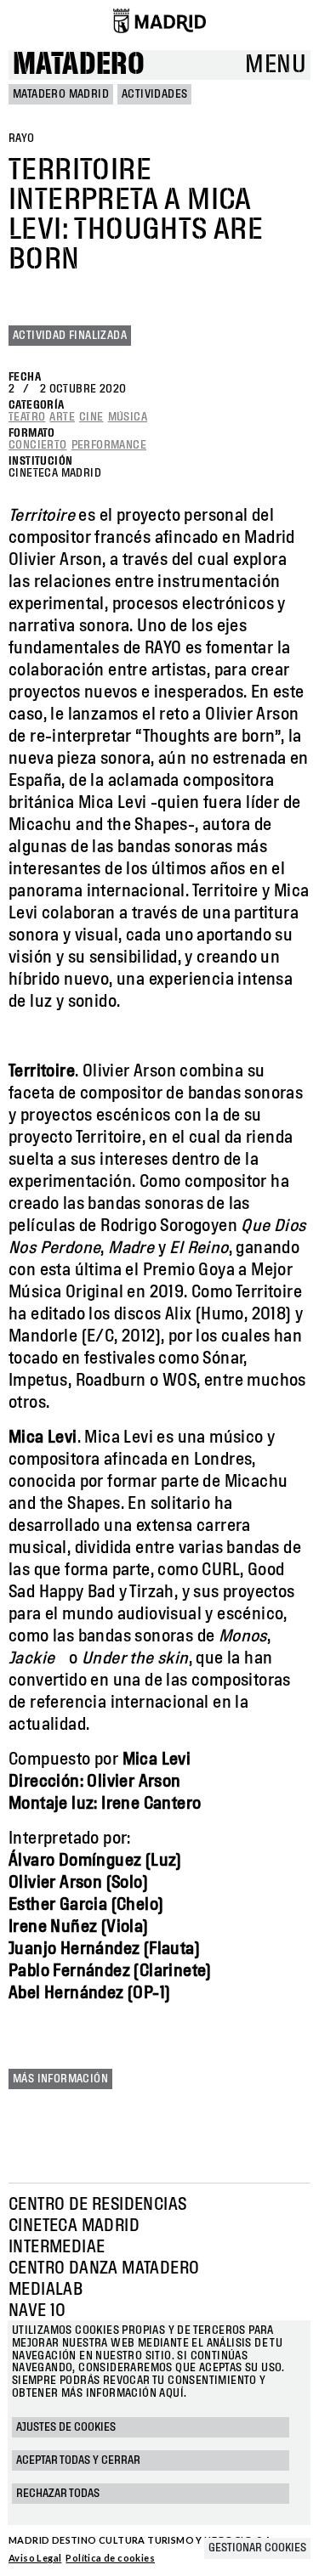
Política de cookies (110, 2558)
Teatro (27, 417)
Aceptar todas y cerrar (78, 2460)
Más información (60, 2079)
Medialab (46, 2290)
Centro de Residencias (97, 2205)
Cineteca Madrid (74, 2226)
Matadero (79, 65)
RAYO (22, 138)
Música (128, 417)
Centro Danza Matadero (104, 2268)
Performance (109, 445)
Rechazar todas (58, 2494)
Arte (62, 417)
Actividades (154, 94)
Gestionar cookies (257, 2548)
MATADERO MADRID (61, 94)
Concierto (38, 445)
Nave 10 (37, 2311)
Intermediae (57, 2247)
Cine (91, 417)
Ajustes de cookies (66, 2427)
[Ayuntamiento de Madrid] (159, 20)
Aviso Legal (35, 2558)
